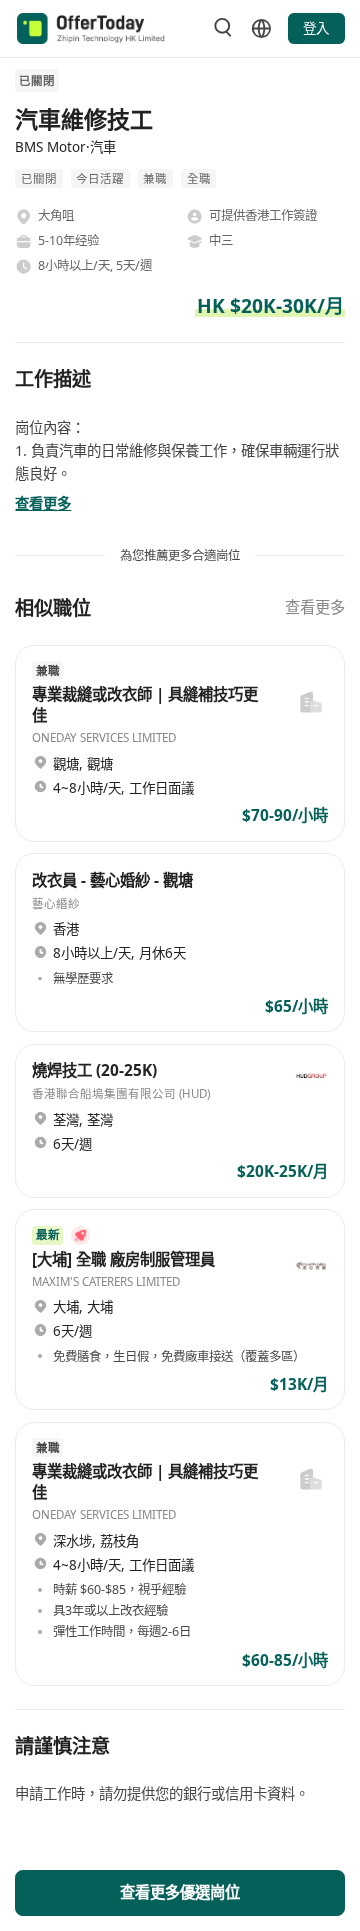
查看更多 (315, 607)
